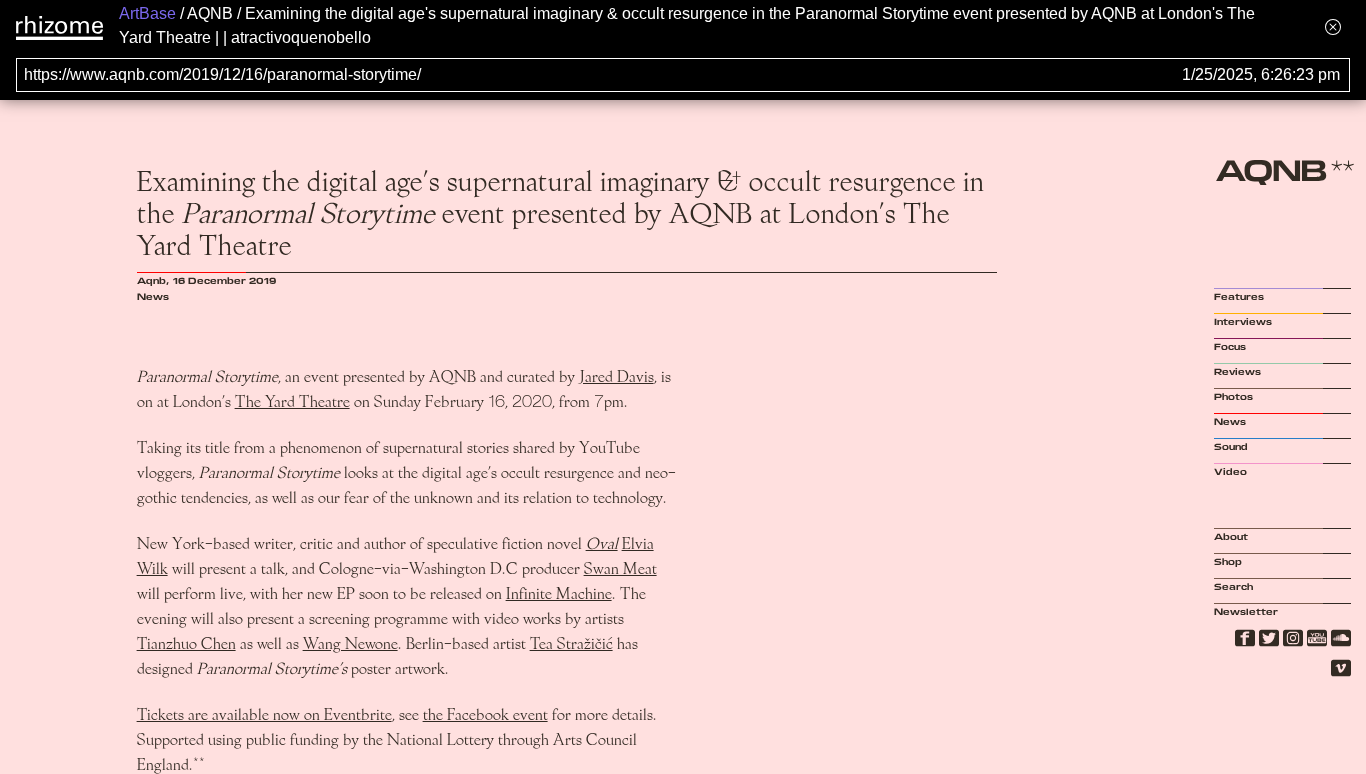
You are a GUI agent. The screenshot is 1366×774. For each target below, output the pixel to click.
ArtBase (147, 13)
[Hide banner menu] (1333, 26)
